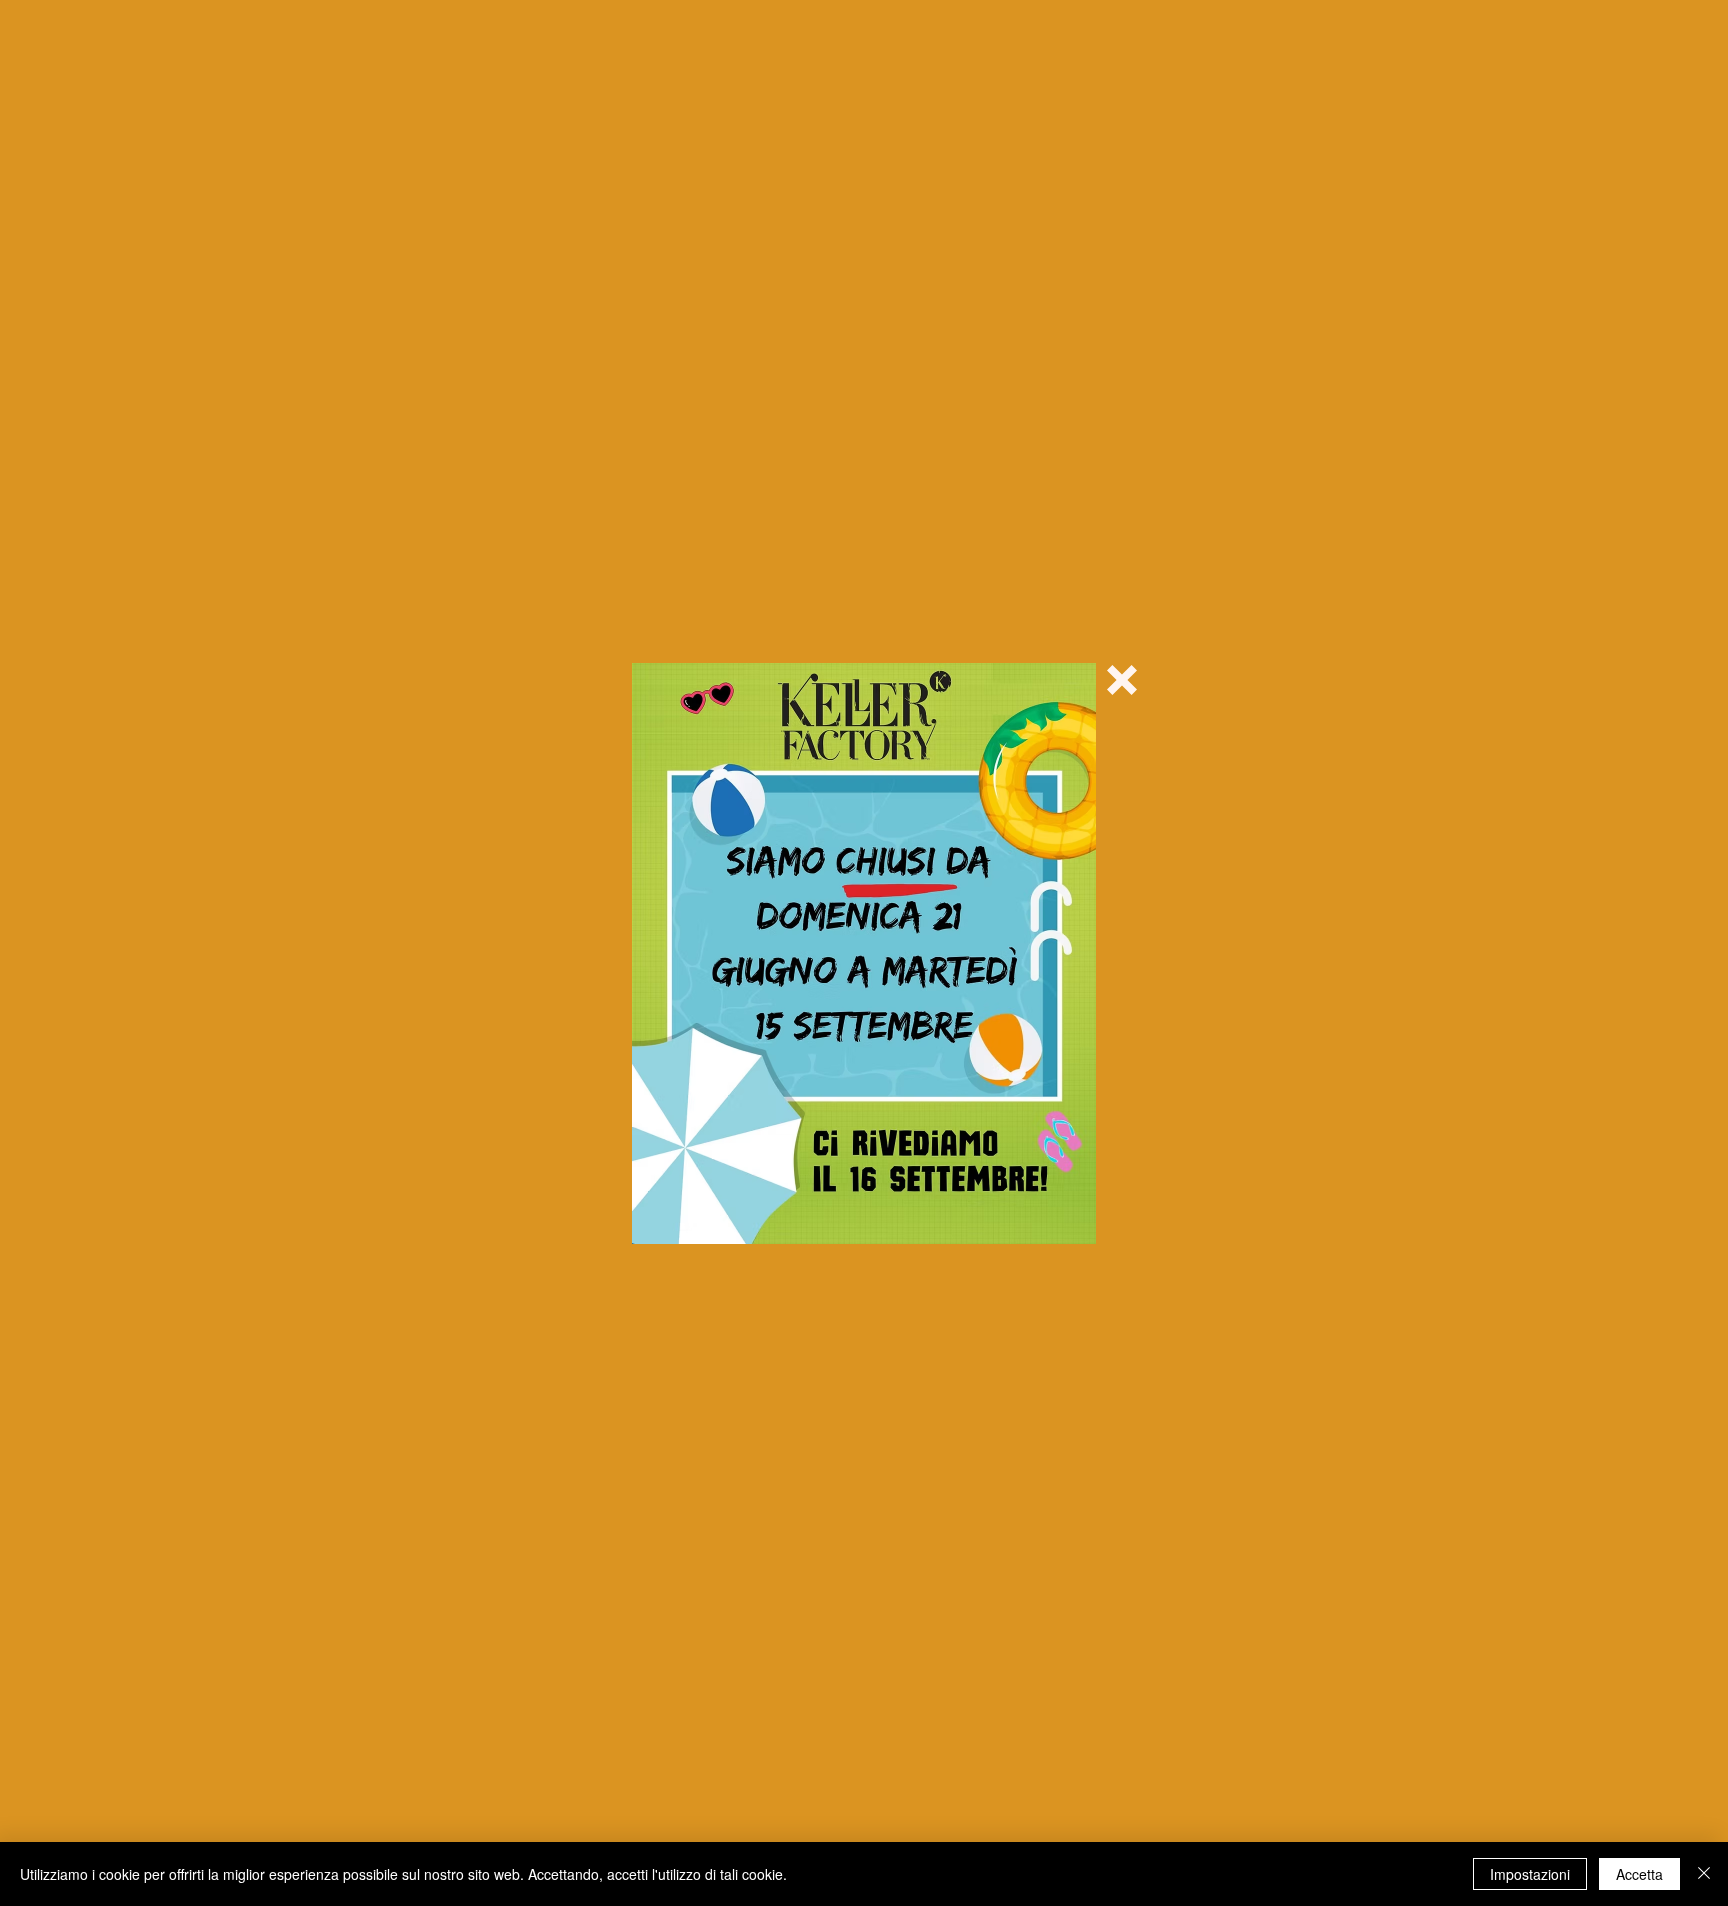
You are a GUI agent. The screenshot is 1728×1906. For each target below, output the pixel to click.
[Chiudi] (1704, 1874)
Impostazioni (1530, 1874)
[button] (1122, 680)
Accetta (1639, 1874)
